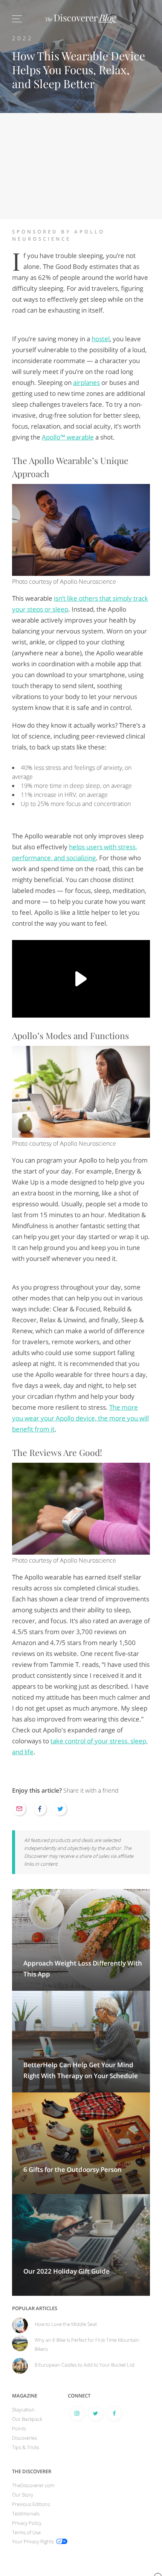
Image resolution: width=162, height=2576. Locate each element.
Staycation (23, 2410)
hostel (101, 339)
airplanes (86, 382)
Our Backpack (27, 2419)
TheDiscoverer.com (33, 2485)
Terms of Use (26, 2532)
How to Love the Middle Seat (66, 2324)
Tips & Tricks (26, 2447)
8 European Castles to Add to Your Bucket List (85, 2365)
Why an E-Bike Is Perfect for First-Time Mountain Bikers (87, 2344)
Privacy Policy (27, 2523)
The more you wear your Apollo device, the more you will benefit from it (80, 1418)
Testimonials (26, 2513)
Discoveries (24, 2438)
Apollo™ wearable (68, 437)
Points (19, 2428)
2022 (23, 38)
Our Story (23, 2495)
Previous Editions (31, 2504)
